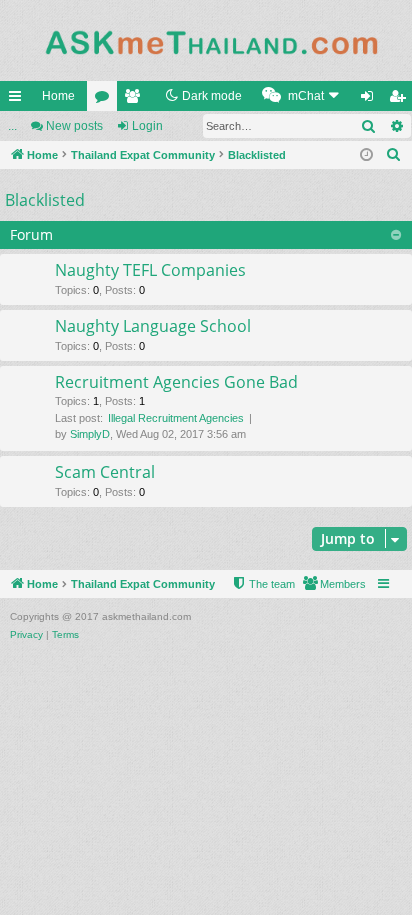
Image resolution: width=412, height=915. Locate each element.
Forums (106, 100)
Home (58, 96)
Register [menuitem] (401, 100)
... (12, 126)
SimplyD (90, 434)
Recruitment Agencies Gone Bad (176, 382)
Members (136, 100)
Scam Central (105, 472)
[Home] (206, 40)
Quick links (19, 100)
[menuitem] (303, 96)
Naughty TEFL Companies (150, 270)
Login (147, 126)
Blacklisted (45, 200)
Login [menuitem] (371, 100)
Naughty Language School (153, 326)
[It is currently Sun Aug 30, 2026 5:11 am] (368, 155)
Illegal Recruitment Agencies (176, 418)
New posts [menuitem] (74, 126)
